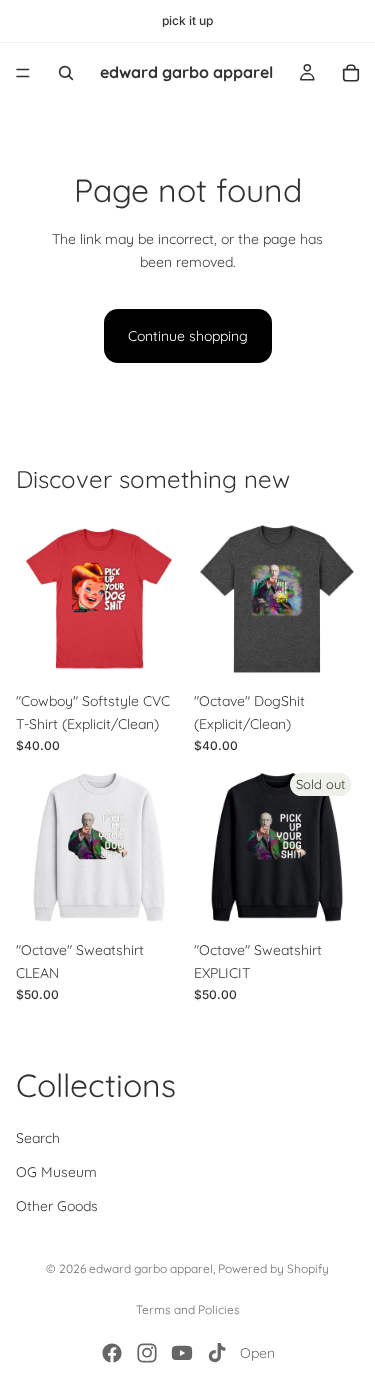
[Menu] (23, 73)
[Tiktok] (217, 1353)
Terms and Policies (188, 1309)
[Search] (66, 73)
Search (38, 1138)
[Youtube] (182, 1353)
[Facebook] (112, 1353)
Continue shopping (188, 336)
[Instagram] (147, 1353)
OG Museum (56, 1172)
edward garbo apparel (151, 1268)
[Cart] (351, 73)
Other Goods (57, 1207)
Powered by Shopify (273, 1268)
